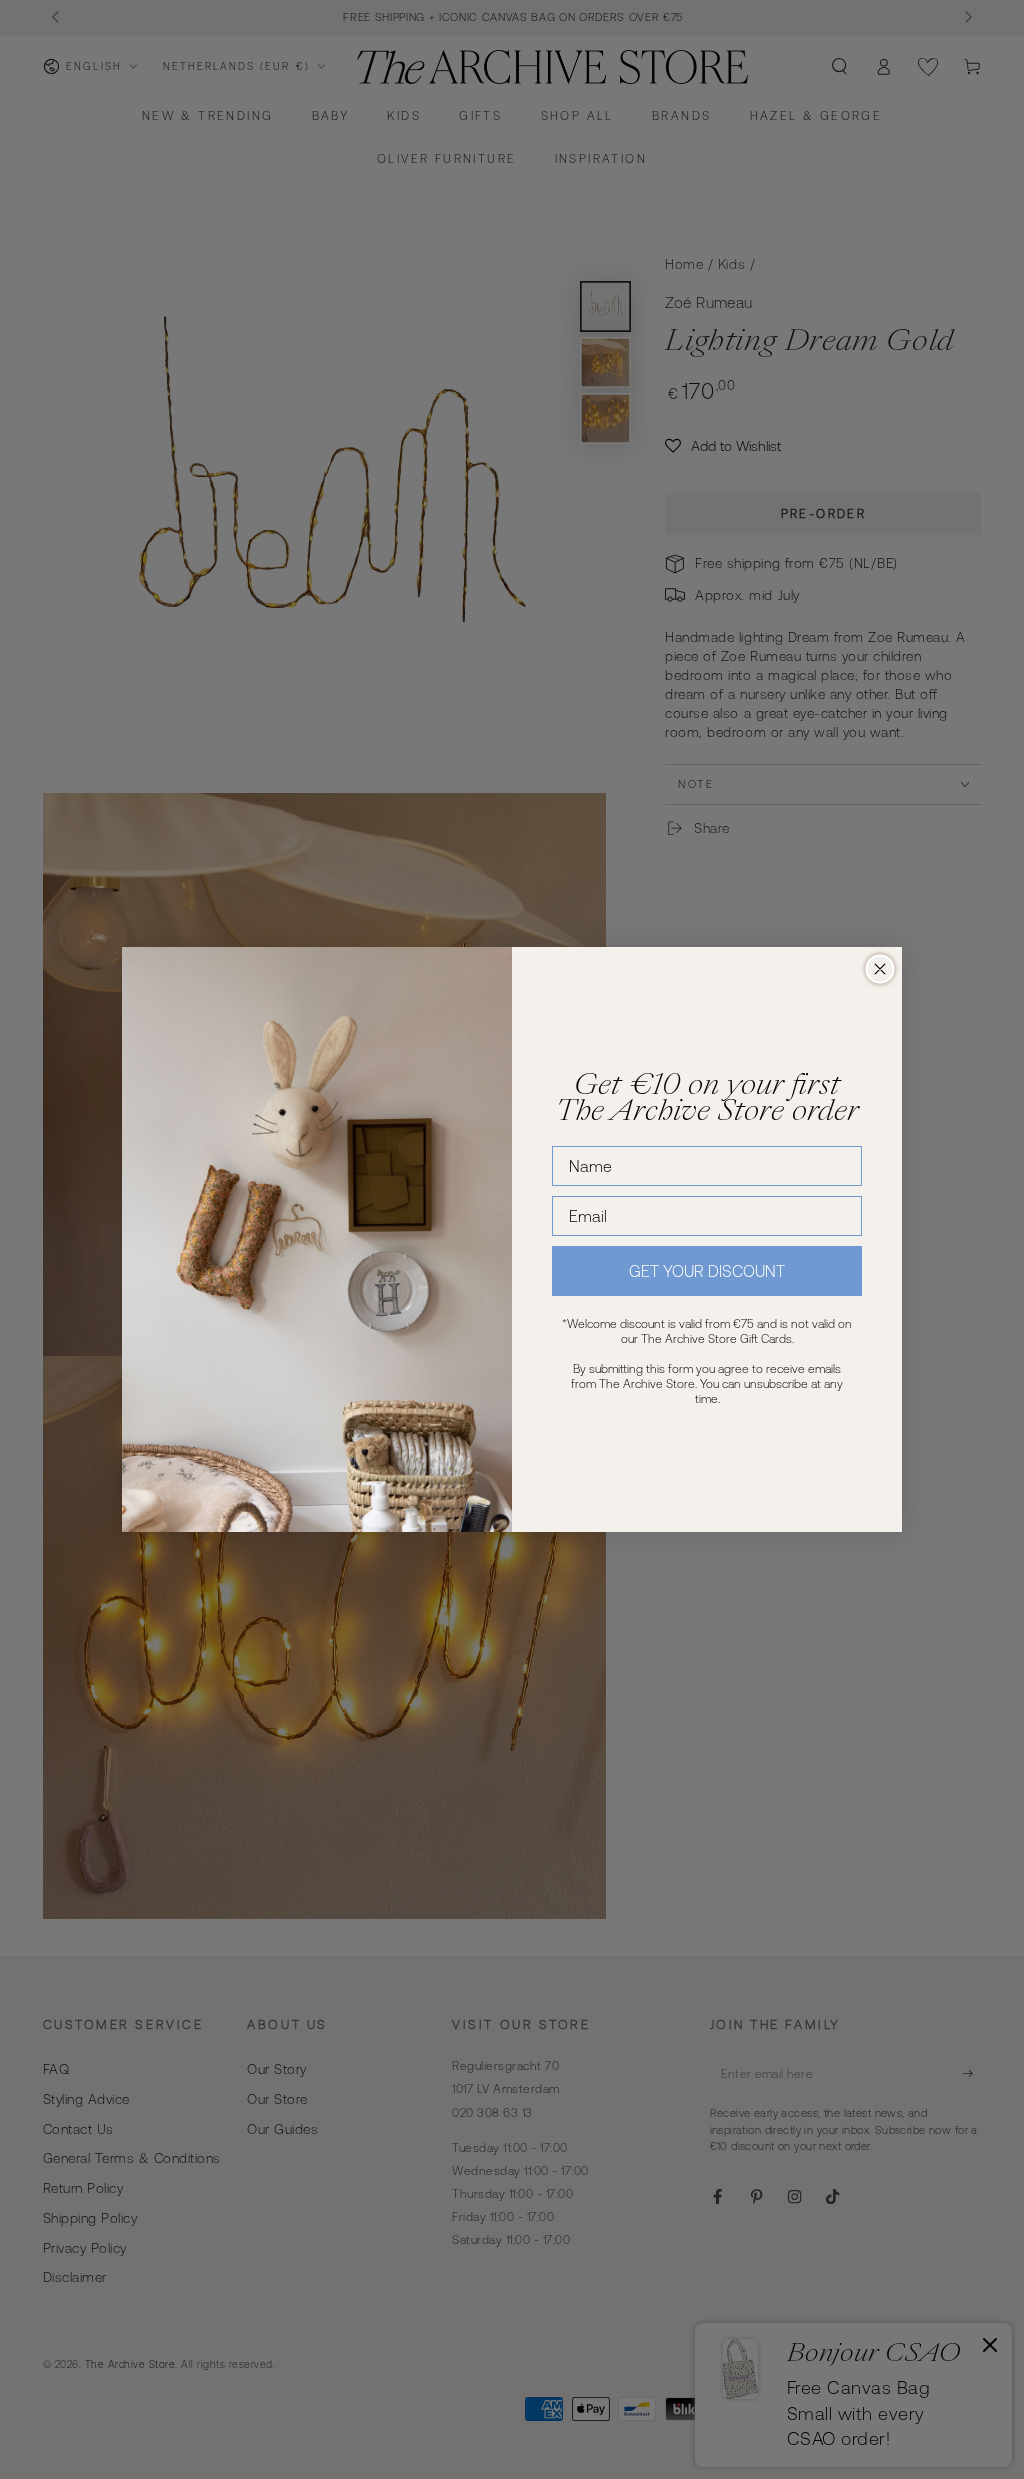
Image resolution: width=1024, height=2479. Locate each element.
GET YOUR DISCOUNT (707, 1271)
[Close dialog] (880, 969)
